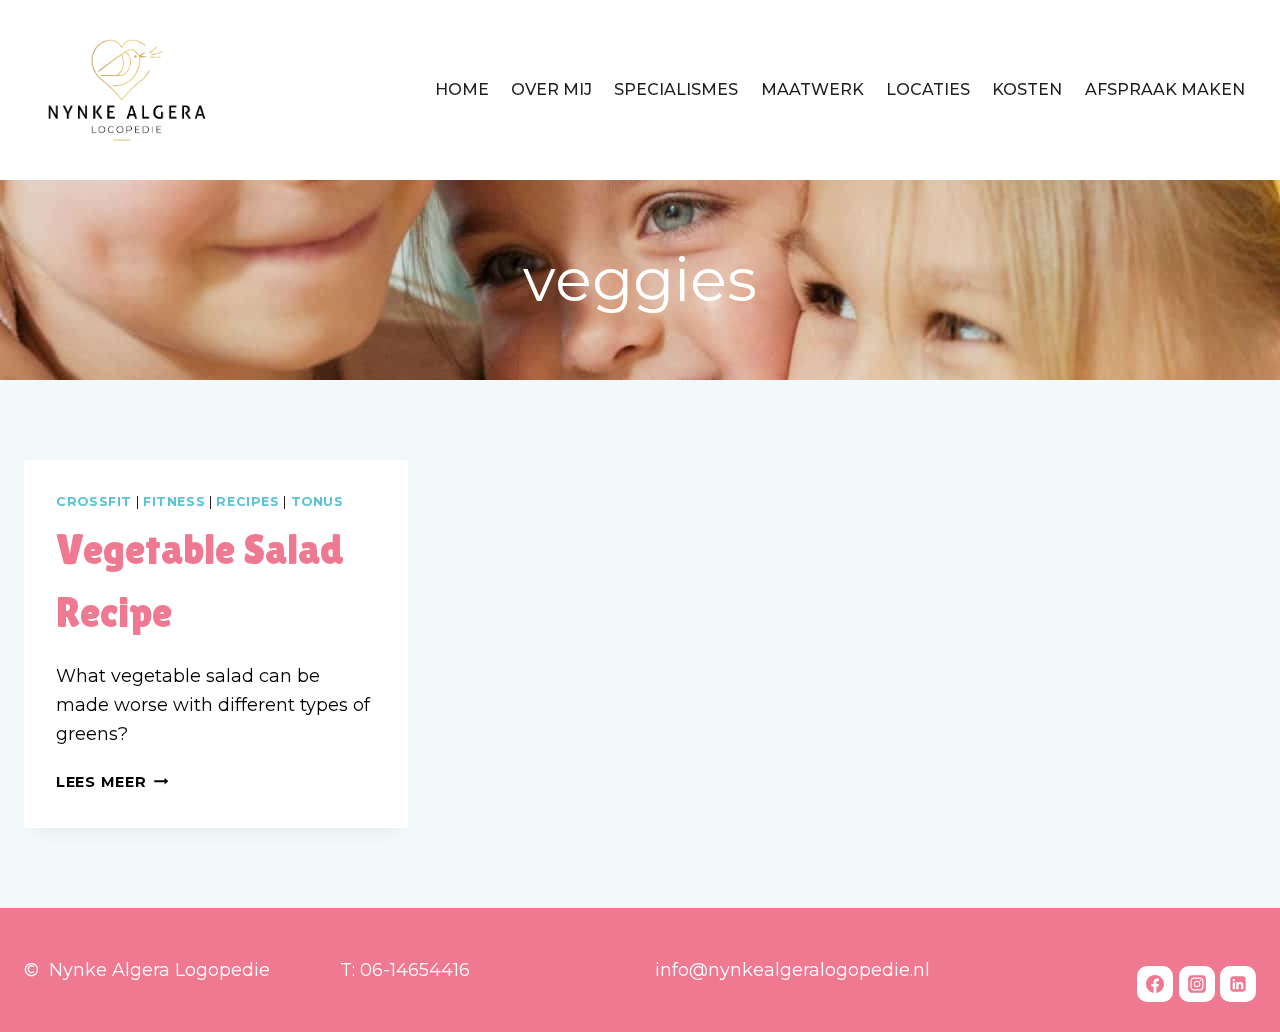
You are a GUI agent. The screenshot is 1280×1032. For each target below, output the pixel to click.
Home (462, 89)
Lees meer (112, 782)
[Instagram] (1197, 984)
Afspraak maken (1165, 89)
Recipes (247, 501)
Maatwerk (812, 89)
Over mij (551, 89)
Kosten (1027, 89)
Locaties (928, 89)
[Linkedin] (1238, 984)
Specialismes (676, 89)
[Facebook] (1155, 984)
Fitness (174, 501)
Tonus (317, 501)
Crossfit (94, 501)
